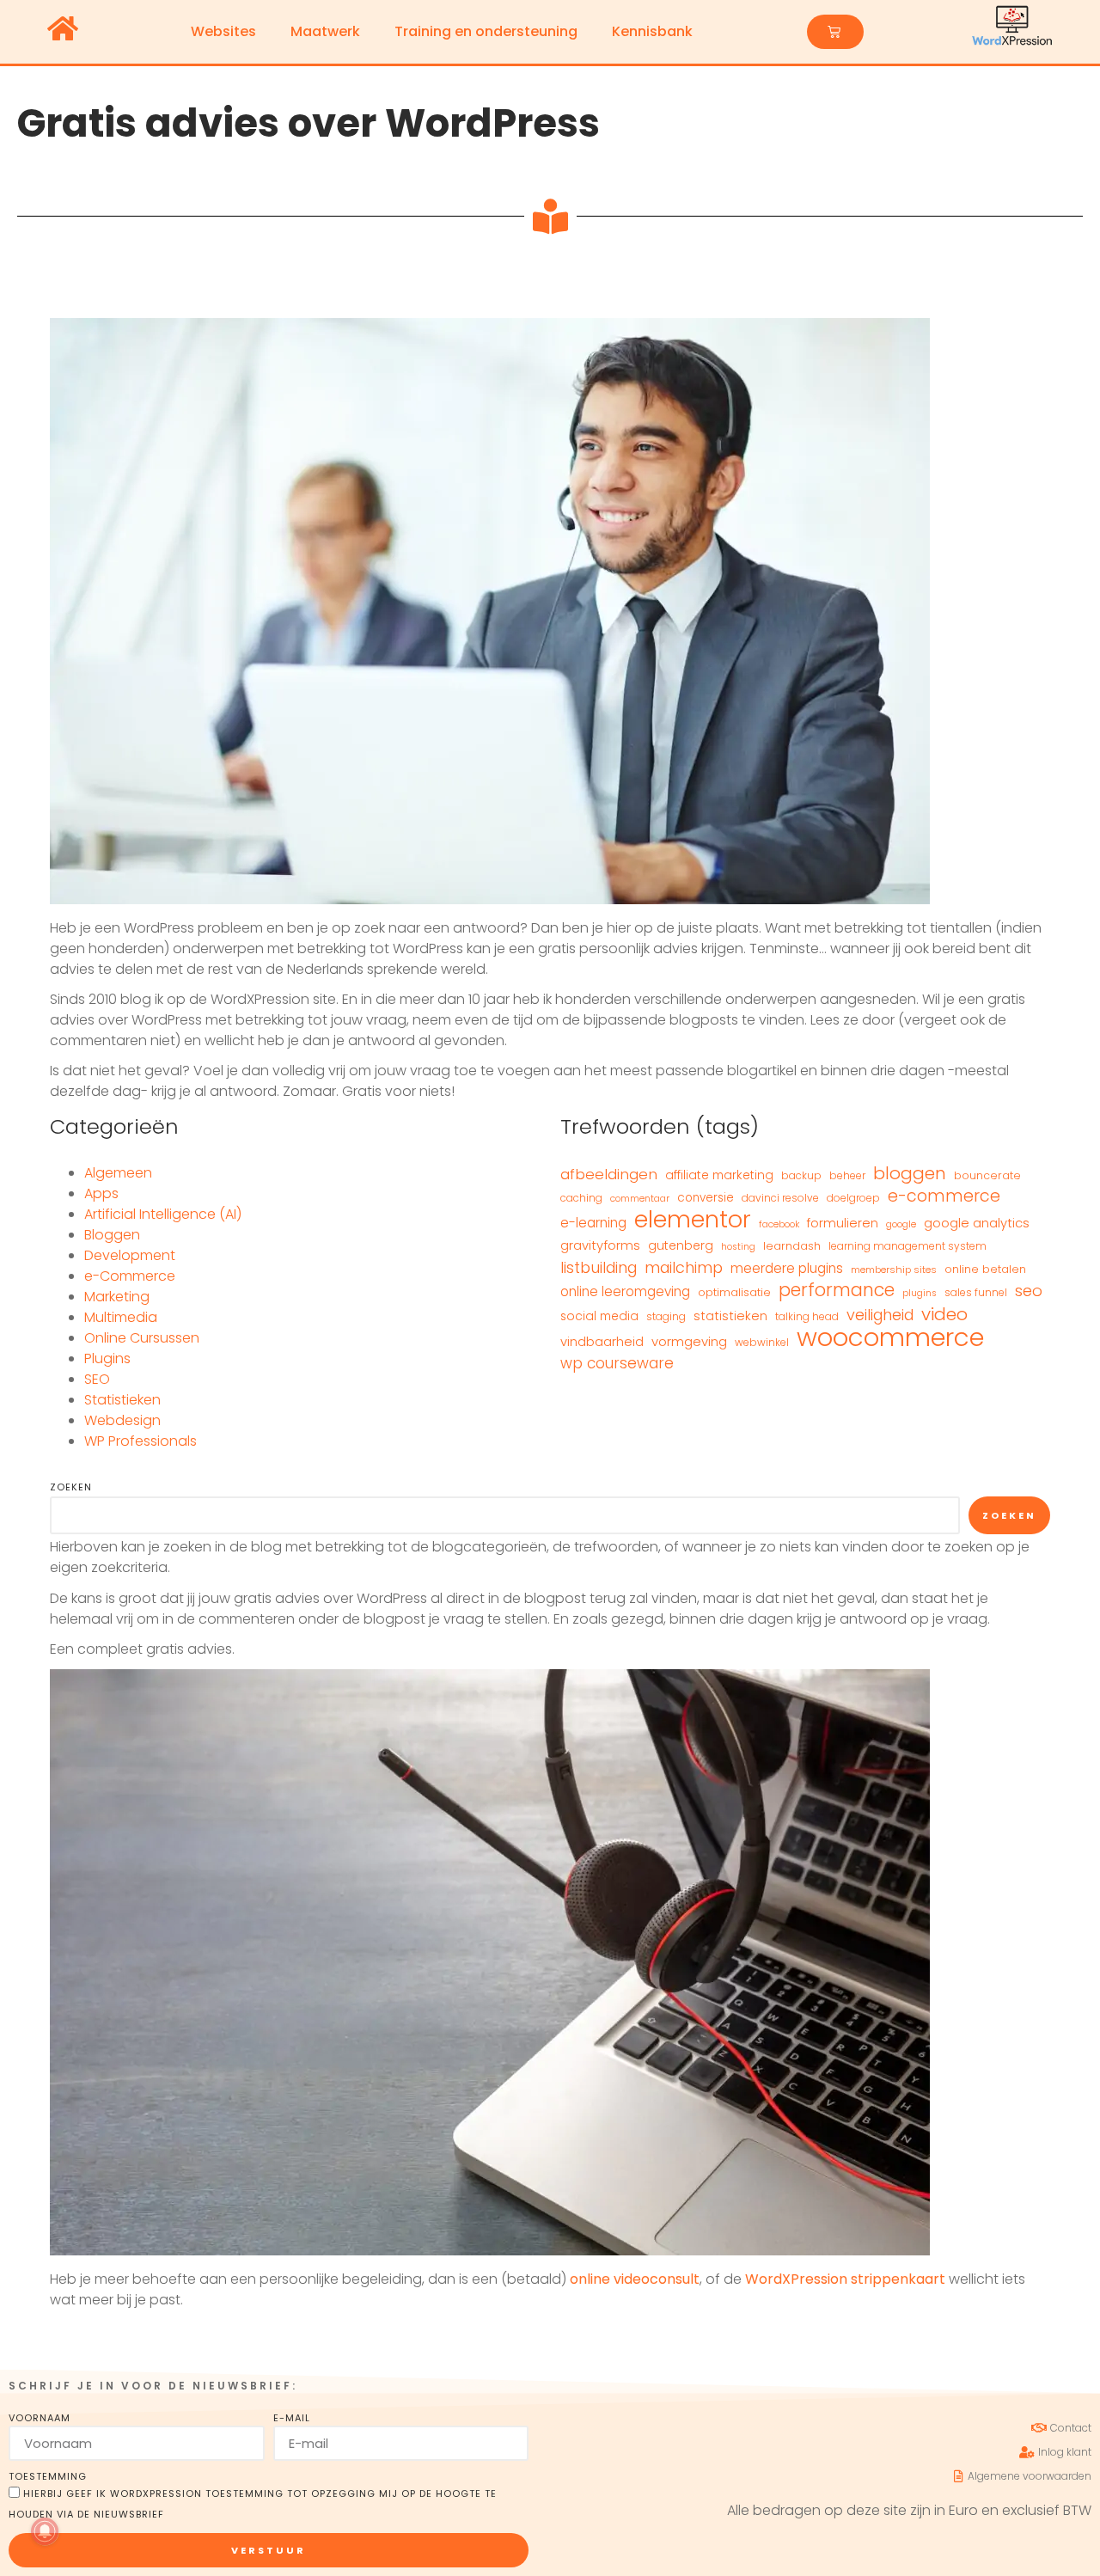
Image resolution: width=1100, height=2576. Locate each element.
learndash (792, 1246)
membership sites (894, 1270)
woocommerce (890, 1337)
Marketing (117, 1297)
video (944, 1314)
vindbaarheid (602, 1342)
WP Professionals (141, 1441)
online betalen (985, 1269)
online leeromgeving (625, 1291)
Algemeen (118, 1173)
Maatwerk (325, 31)
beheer (847, 1175)
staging (666, 1316)
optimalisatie (734, 1292)
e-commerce (944, 1196)
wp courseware (617, 1363)
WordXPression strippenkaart (845, 2279)
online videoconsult (635, 2279)
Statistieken (122, 1400)
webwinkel (762, 1342)
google (901, 1224)
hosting (738, 1247)
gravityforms (600, 1245)
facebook (779, 1224)
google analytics (977, 1223)
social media (599, 1316)
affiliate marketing (719, 1175)
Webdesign (122, 1420)
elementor (693, 1220)
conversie (706, 1198)
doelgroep (853, 1198)
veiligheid (880, 1315)
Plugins (107, 1358)
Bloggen (112, 1235)
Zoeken (71, 1487)
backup (801, 1175)
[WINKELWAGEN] (835, 32)
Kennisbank (652, 31)
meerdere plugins (787, 1268)
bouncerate (987, 1175)
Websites (223, 31)
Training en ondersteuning (486, 31)
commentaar (640, 1199)
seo (1029, 1291)
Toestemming (48, 2476)
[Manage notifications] (45, 2531)
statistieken (730, 1316)
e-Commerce (130, 1276)
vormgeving (689, 1341)
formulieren (843, 1223)
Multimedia (121, 1317)
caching (581, 1198)
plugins (920, 1293)
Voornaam (40, 2418)
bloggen (910, 1173)
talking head (807, 1316)
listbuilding (599, 1268)
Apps (101, 1193)
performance (837, 1290)
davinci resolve (780, 1198)
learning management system (907, 1246)
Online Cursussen (142, 1338)
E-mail (292, 2418)
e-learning (593, 1223)
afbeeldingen (609, 1174)
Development (130, 1255)
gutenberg (681, 1245)
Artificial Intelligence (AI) (163, 1214)
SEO (97, 1379)
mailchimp (684, 1268)
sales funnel (976, 1292)
